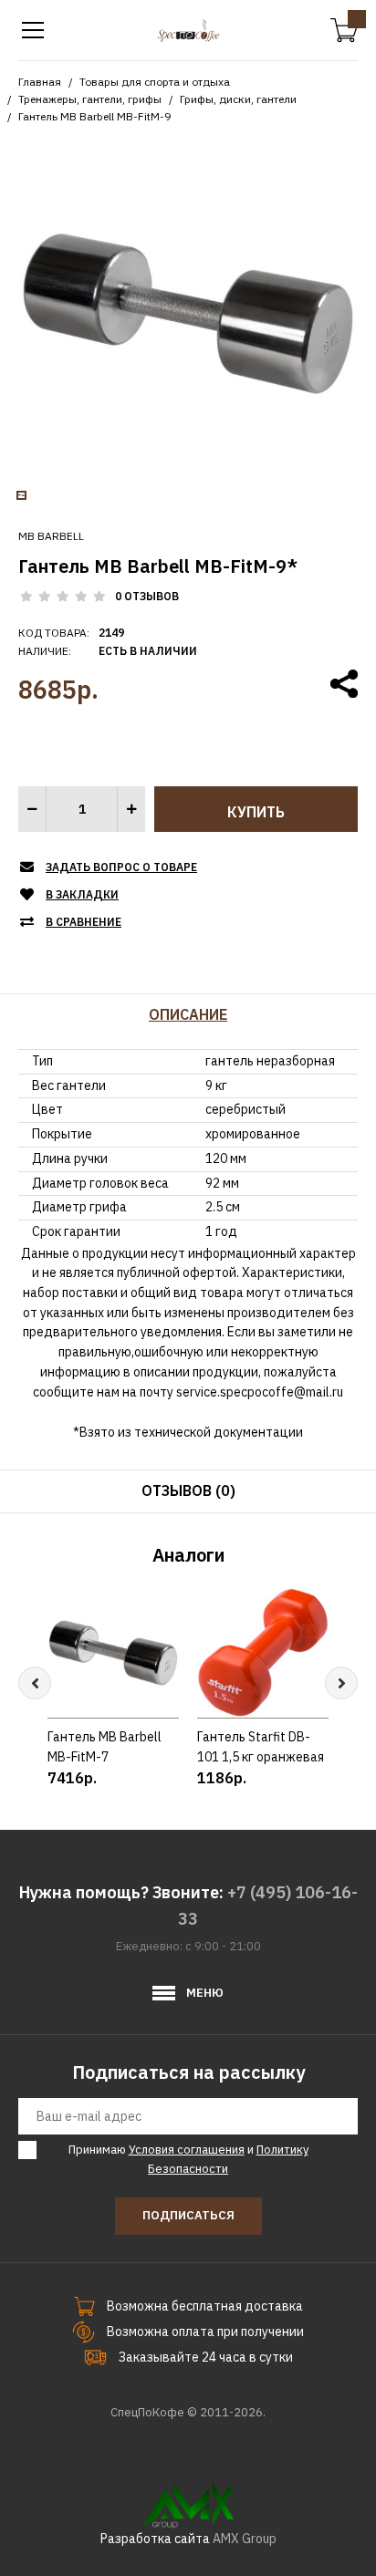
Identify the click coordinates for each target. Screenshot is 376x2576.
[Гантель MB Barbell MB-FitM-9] (188, 312)
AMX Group (245, 2539)
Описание (188, 1014)
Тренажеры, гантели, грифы (90, 99)
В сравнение (84, 922)
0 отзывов (147, 596)
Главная (40, 82)
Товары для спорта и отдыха (155, 82)
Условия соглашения (187, 2150)
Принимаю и (188, 2159)
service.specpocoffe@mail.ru (260, 1392)
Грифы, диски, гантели (238, 99)
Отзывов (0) (188, 1491)
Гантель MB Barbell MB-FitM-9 (94, 116)
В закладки (82, 894)
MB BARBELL (51, 536)
